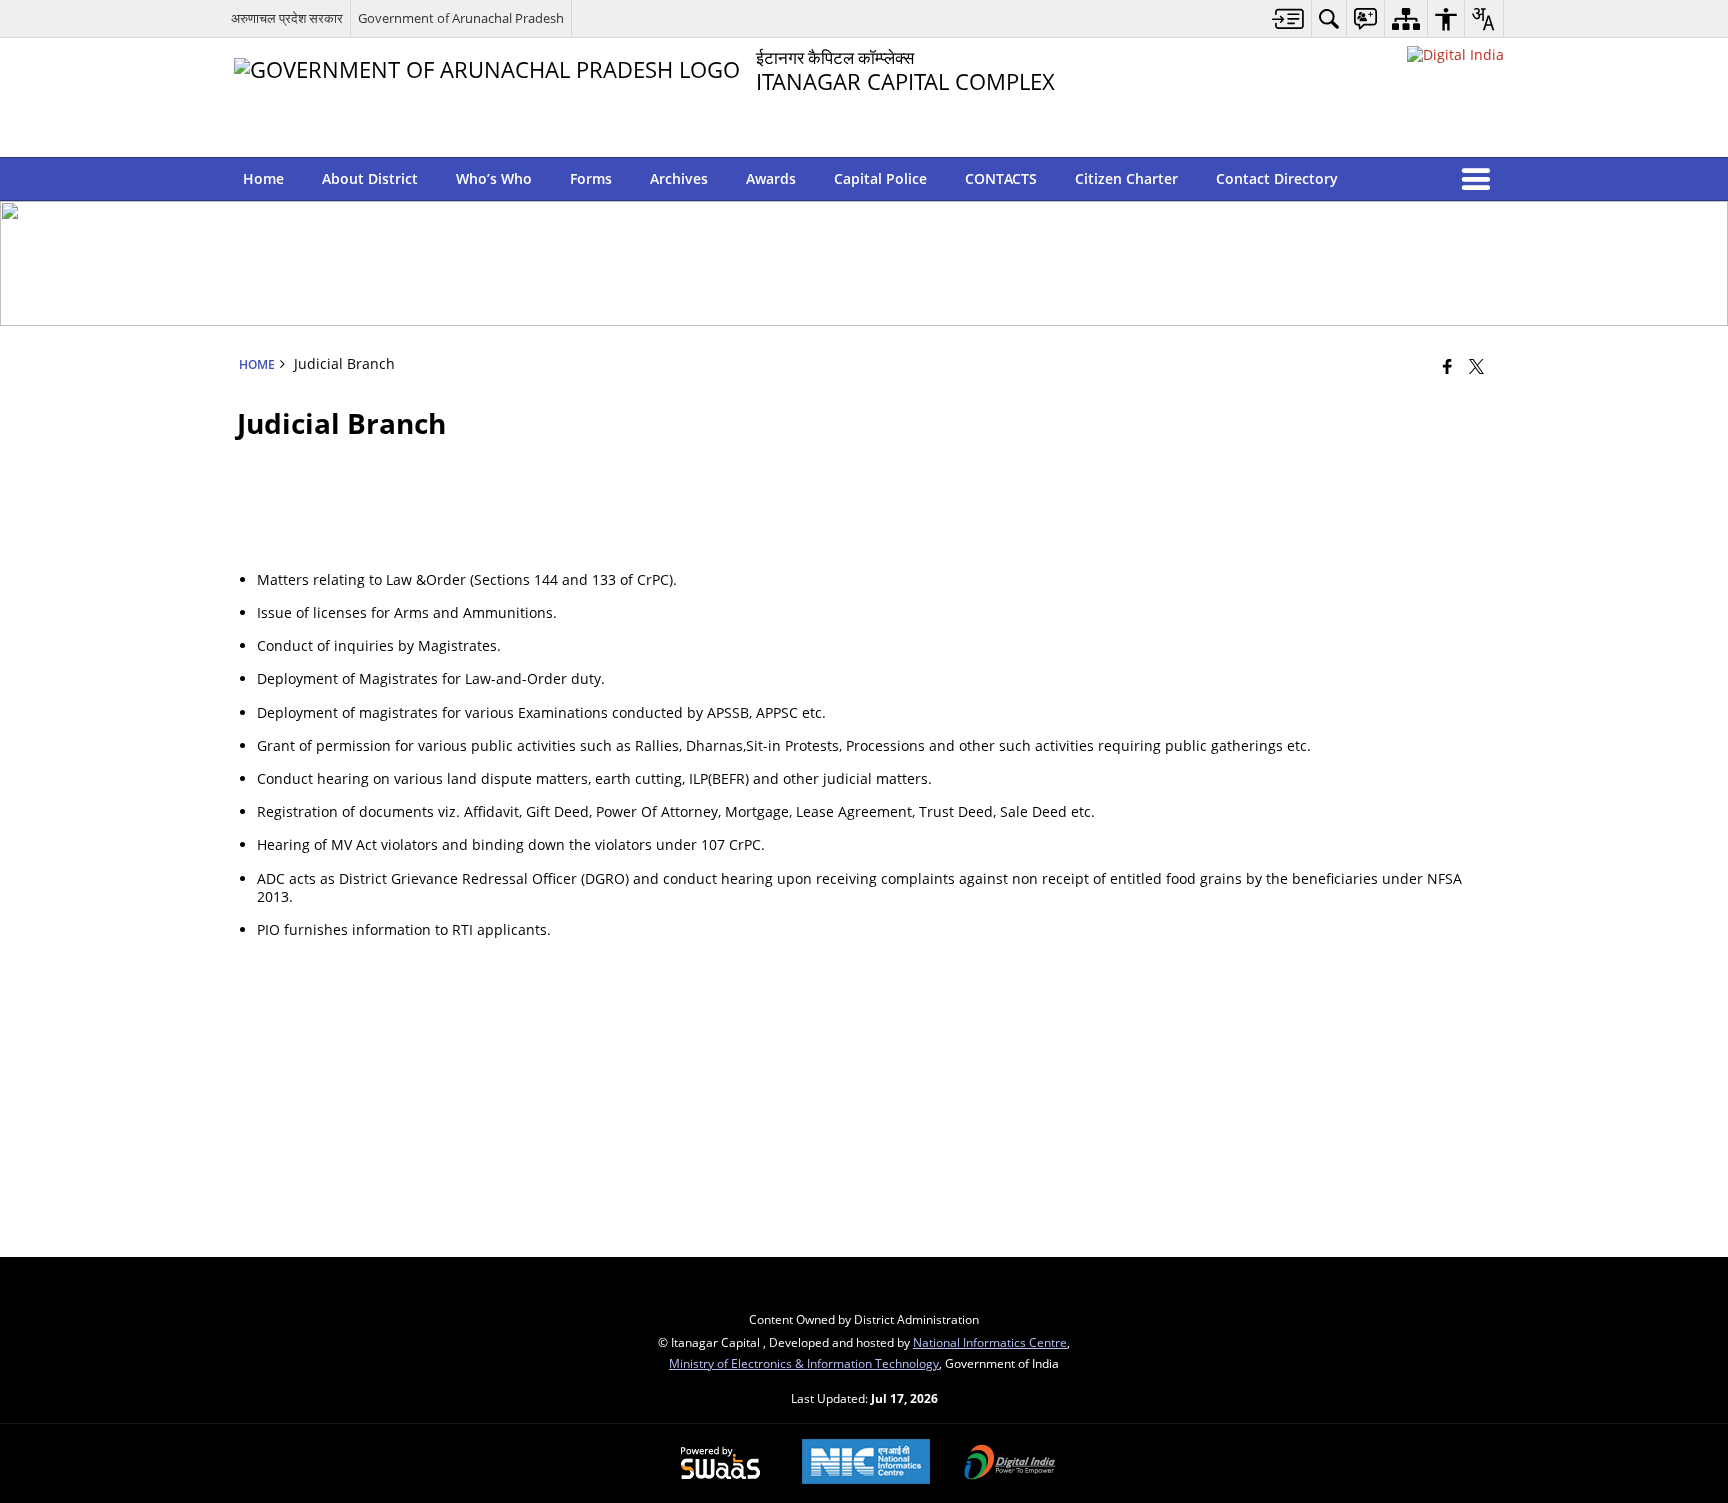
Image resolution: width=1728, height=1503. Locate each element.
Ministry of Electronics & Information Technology (804, 1363)
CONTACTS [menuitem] (1001, 178)
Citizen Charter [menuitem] (1126, 178)
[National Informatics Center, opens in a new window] (866, 1463)
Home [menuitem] (263, 178)
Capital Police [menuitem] (880, 178)
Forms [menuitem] (591, 178)
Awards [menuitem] (771, 178)
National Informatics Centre (990, 1342)
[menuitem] (1288, 18)
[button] (1480, 179)
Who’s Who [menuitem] (494, 178)
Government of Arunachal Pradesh (461, 18)
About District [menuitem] (370, 178)
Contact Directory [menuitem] (1277, 178)
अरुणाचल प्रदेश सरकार (287, 18)
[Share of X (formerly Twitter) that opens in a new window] (1476, 366)
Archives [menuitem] (679, 178)
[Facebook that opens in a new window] (1447, 366)
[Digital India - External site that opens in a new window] (1455, 54)
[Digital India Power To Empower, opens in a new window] (1010, 1464)
